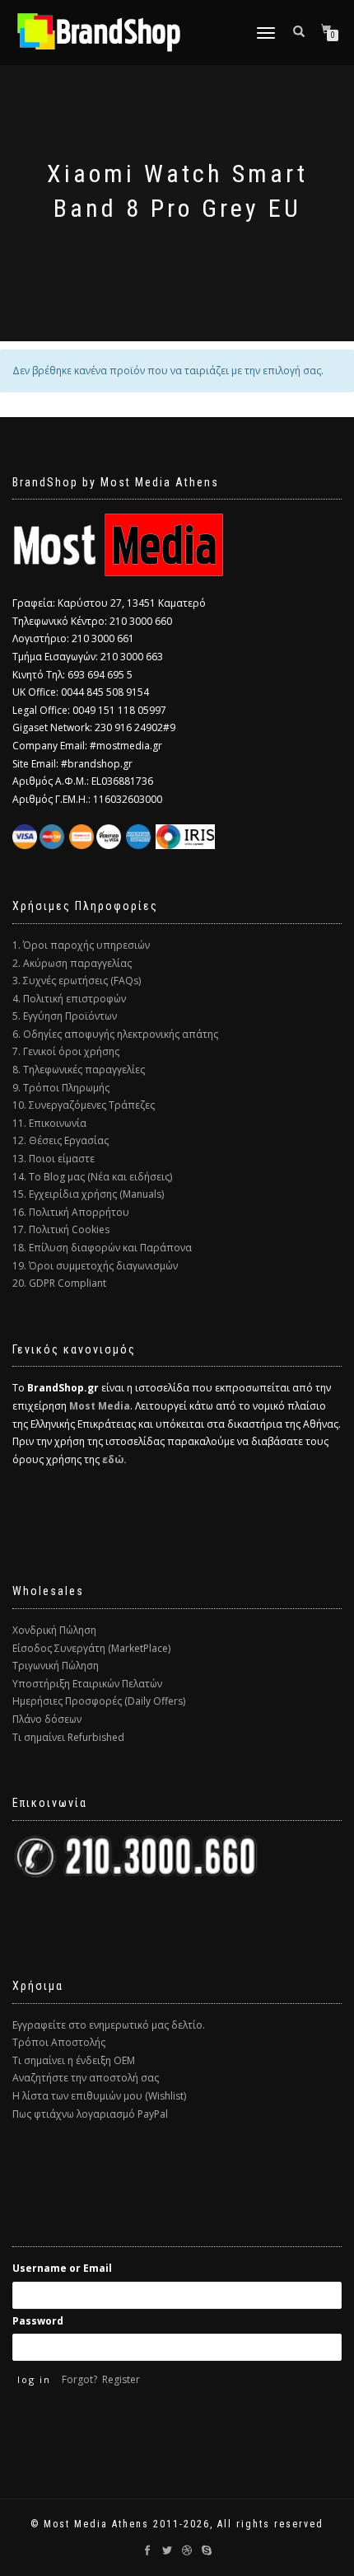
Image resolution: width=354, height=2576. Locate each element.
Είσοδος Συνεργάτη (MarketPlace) (91, 1648)
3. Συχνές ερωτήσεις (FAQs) (77, 981)
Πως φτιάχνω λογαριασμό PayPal (90, 2114)
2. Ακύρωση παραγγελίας (72, 963)
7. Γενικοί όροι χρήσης (66, 1051)
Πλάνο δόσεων (47, 1719)
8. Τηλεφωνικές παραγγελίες (79, 1070)
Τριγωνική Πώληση (56, 1666)
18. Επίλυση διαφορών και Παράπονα (102, 1248)
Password (38, 2321)
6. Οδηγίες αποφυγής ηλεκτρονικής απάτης (115, 1034)
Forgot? (79, 2379)
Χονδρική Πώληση (54, 1630)
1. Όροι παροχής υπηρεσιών (81, 945)
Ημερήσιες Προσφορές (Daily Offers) (99, 1701)
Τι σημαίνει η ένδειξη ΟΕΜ (74, 2060)
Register (121, 2379)
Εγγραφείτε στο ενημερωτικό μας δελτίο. (109, 2025)
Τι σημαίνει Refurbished (68, 1737)
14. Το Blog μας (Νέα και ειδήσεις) (92, 1177)
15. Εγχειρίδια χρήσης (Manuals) (88, 1194)
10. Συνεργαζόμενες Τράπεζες (84, 1105)
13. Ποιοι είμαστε (54, 1159)
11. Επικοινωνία (49, 1123)
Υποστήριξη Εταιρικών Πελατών (87, 1684)
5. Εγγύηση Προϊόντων (65, 1016)
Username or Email (62, 2268)
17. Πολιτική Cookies (61, 1229)
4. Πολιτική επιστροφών (69, 999)
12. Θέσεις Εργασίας (61, 1140)
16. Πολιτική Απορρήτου (71, 1212)
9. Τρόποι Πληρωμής (61, 1088)
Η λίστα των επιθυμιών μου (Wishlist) (99, 2096)
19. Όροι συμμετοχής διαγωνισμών (95, 1266)
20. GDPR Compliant (59, 1283)
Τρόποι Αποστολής (59, 2042)
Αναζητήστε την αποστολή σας (86, 2078)
